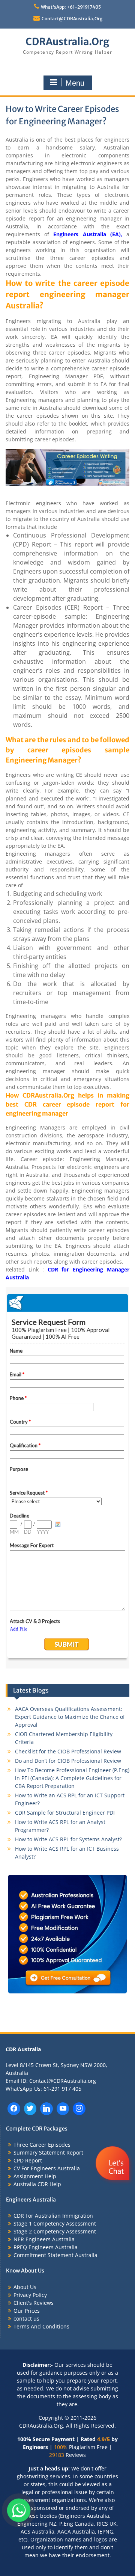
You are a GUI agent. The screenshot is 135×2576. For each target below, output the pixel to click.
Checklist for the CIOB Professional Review (68, 1751)
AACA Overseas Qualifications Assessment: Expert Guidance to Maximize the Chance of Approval (70, 1717)
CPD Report (28, 2160)
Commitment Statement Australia (55, 2255)
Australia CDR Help (37, 2184)
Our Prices (27, 2311)
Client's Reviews (34, 2303)
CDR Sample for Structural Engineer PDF (65, 1813)
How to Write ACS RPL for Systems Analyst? (68, 1839)
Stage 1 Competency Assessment (55, 2223)
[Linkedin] (46, 2109)
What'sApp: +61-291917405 (71, 7)
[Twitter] (30, 2109)
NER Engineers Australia (44, 2239)
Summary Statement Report (48, 2152)
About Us (25, 2287)
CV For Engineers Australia (47, 2168)
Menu (75, 83)
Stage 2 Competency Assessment (55, 2231)
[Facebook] (14, 2109)
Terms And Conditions (41, 2326)
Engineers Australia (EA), (88, 234)
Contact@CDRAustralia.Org (72, 19)
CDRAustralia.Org (67, 42)
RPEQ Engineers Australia (46, 2247)
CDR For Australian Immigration (53, 2216)
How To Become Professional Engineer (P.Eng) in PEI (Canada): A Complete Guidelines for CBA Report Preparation (72, 1778)
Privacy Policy (30, 2295)
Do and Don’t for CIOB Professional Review (68, 1761)
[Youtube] (63, 2109)
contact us (26, 2319)
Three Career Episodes (42, 2145)
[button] (113, 2186)
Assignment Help (35, 2176)
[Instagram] (79, 2109)
